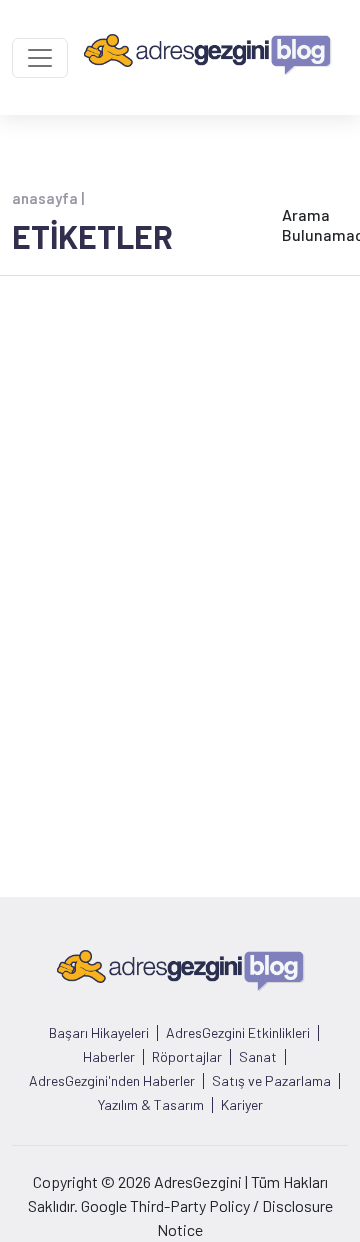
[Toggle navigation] (40, 58)
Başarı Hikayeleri (99, 1033)
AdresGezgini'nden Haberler (112, 1081)
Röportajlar (187, 1057)
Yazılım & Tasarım (151, 1105)
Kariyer (242, 1105)
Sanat (258, 1057)
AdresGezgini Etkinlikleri (238, 1033)
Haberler (109, 1057)
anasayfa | (48, 198)
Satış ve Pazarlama (271, 1081)
